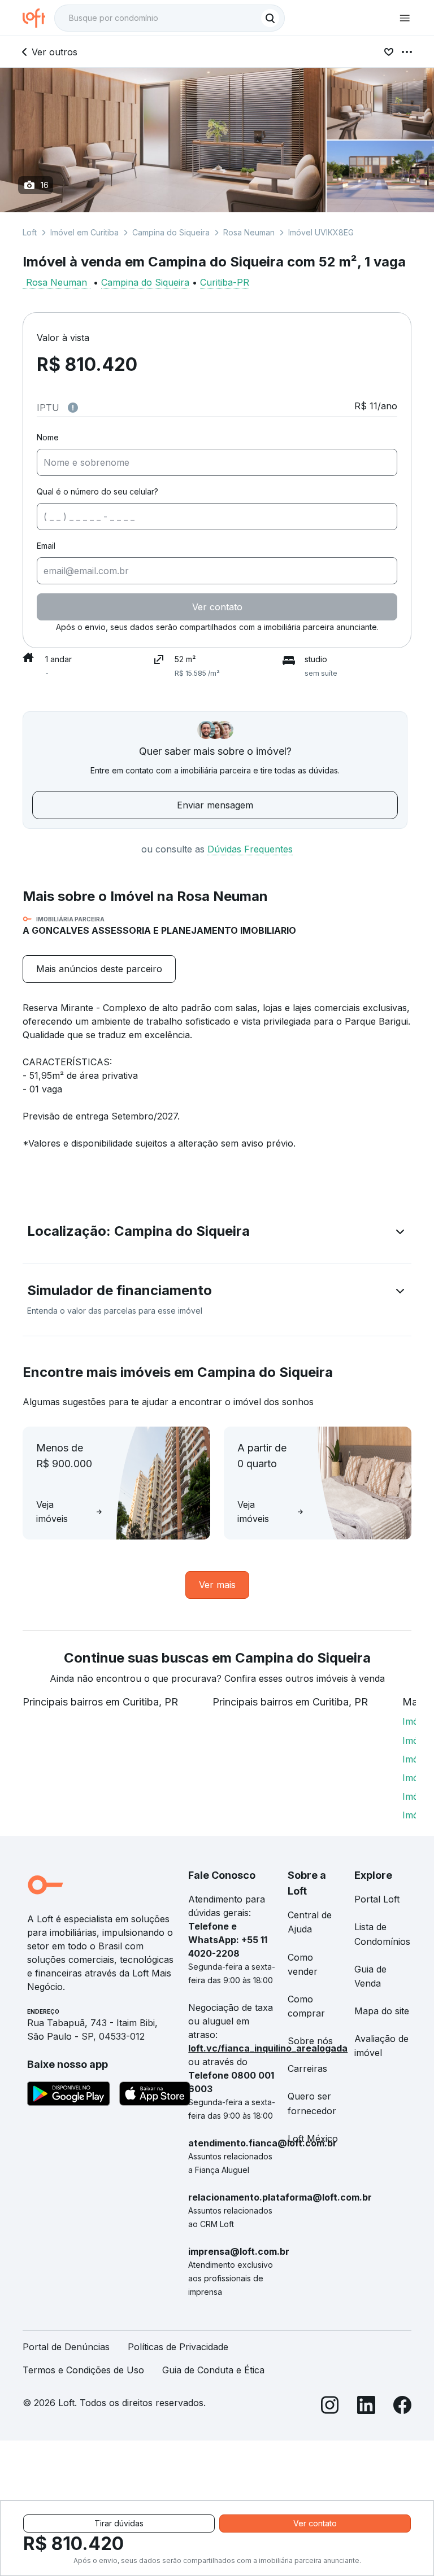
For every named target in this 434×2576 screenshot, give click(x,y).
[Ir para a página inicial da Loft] (38, 18)
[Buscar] (270, 18)
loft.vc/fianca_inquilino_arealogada (268, 2048)
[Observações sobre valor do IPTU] (73, 408)
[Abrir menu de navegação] (405, 18)
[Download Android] (69, 2096)
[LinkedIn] (366, 2407)
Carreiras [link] (307, 2068)
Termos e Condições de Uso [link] (83, 2370)
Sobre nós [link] (310, 2041)
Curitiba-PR (225, 282)
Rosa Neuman (249, 232)
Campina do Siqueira (171, 232)
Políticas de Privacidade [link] (178, 2347)
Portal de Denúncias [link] (66, 2347)
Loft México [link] (313, 2138)
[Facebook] (402, 2407)
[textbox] (170, 18)
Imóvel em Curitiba (84, 232)
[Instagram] (330, 2407)
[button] (217, 1234)
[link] (99, 969)
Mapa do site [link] (382, 2011)
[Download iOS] (155, 2096)
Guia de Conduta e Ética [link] (213, 2370)
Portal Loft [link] (377, 1899)
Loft (30, 232)
